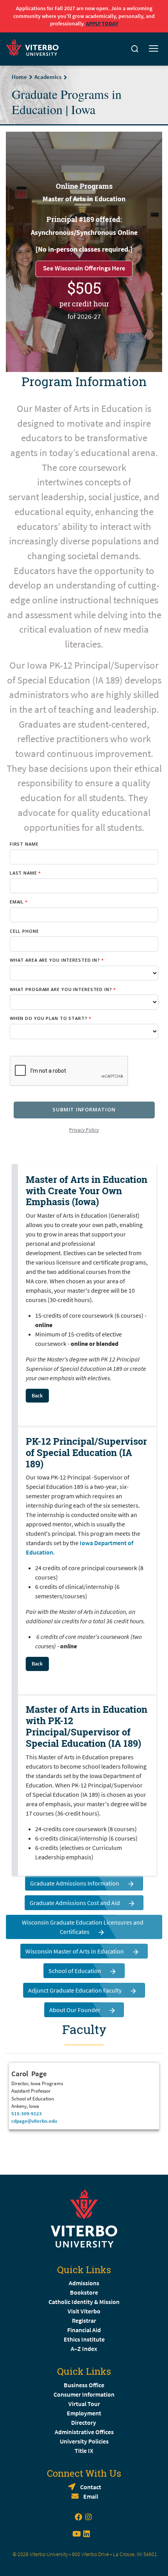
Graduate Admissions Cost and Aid (75, 1903)
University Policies (84, 2441)
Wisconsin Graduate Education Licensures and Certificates (83, 1927)
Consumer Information (84, 2394)
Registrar (84, 2320)
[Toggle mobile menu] (154, 49)
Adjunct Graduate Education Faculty (75, 1990)
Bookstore (84, 2292)
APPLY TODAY (102, 23)
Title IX (84, 2451)
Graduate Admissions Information (75, 1883)
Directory (84, 2422)
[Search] (135, 49)
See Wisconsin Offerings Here (84, 268)
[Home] (35, 46)
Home (19, 77)
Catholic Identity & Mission (84, 2302)
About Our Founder (75, 2010)
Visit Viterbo (84, 2311)
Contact (91, 2487)
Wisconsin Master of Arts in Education (75, 1951)
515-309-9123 (27, 2113)
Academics (48, 77)
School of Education (75, 1971)
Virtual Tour (84, 2404)
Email (91, 2496)
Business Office (84, 2385)
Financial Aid (84, 2330)
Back (37, 1395)
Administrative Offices (84, 2432)
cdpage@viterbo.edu (34, 2121)
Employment (84, 2413)
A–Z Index (84, 2349)
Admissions (84, 2283)
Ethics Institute (84, 2339)
